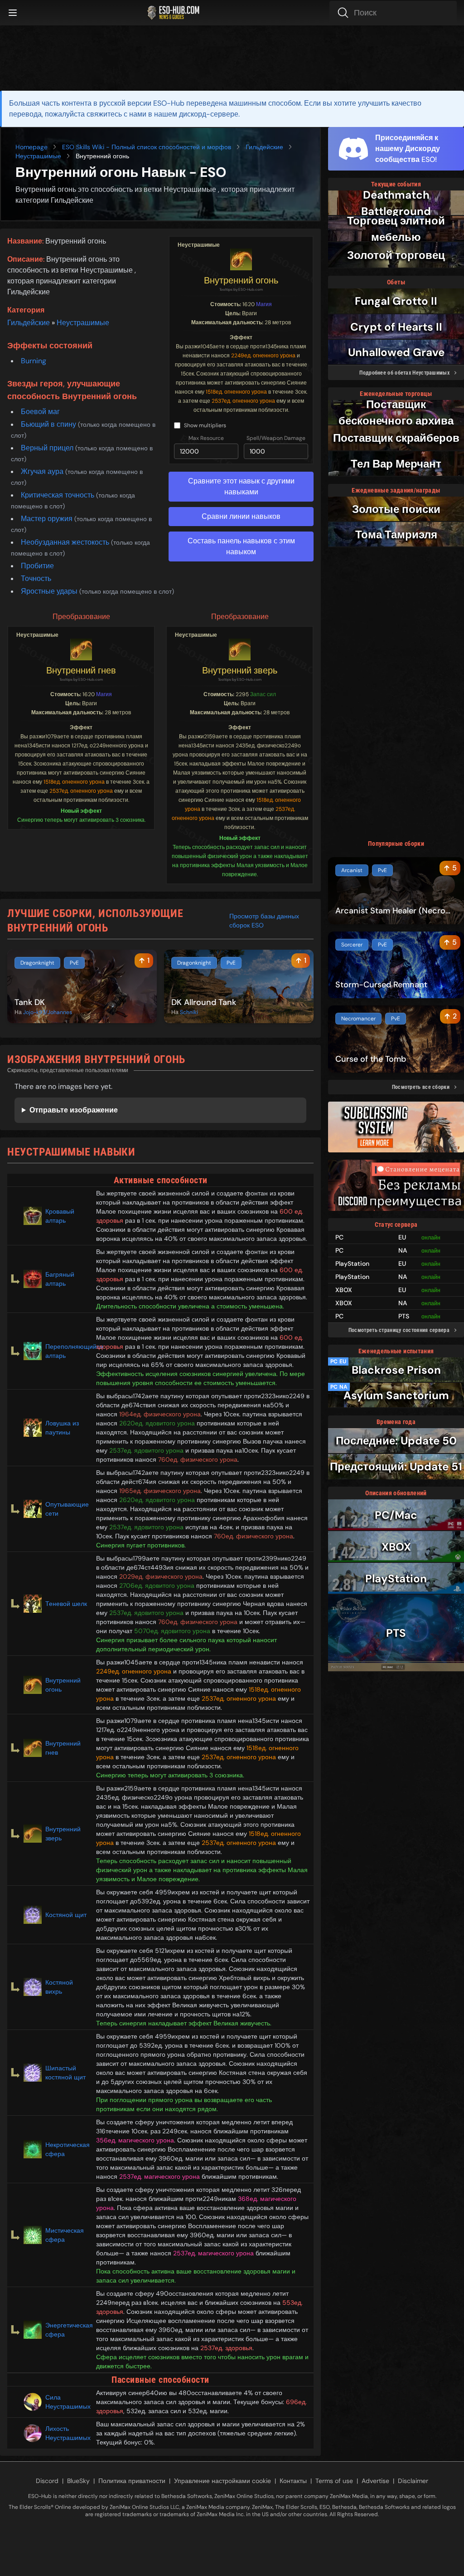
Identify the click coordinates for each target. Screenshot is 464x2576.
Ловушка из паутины (62, 1428)
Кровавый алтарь (60, 1216)
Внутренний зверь (240, 670)
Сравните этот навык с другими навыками (241, 486)
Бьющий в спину (49, 424)
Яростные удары (50, 591)
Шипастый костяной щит (65, 2073)
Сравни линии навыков (241, 516)
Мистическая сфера (65, 2235)
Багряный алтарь (60, 1279)
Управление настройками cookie (222, 2481)
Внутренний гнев (81, 670)
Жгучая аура (43, 471)
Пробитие (37, 566)
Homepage (31, 147)
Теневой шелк (66, 1604)
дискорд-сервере (209, 114)
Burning (34, 361)
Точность (36, 578)
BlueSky (78, 2481)
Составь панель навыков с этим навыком (241, 546)
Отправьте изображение (74, 1110)
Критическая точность (58, 495)
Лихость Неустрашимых (67, 2433)
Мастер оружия (48, 519)
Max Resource (206, 438)
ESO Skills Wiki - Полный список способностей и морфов (147, 147)
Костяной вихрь (59, 1987)
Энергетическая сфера (67, 2330)
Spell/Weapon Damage (276, 438)
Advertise (375, 2481)
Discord (47, 2481)
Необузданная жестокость (66, 542)
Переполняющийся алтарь (67, 1351)
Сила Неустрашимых (67, 2402)
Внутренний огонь (241, 280)
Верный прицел (48, 448)
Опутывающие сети (67, 1509)
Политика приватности (132, 2481)
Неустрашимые (38, 156)
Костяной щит (66, 1915)
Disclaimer (413, 2481)
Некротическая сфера (67, 2149)
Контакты (293, 2481)
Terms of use (334, 2481)
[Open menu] (13, 13)
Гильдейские (264, 147)
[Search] (393, 13)
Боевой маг (40, 412)
